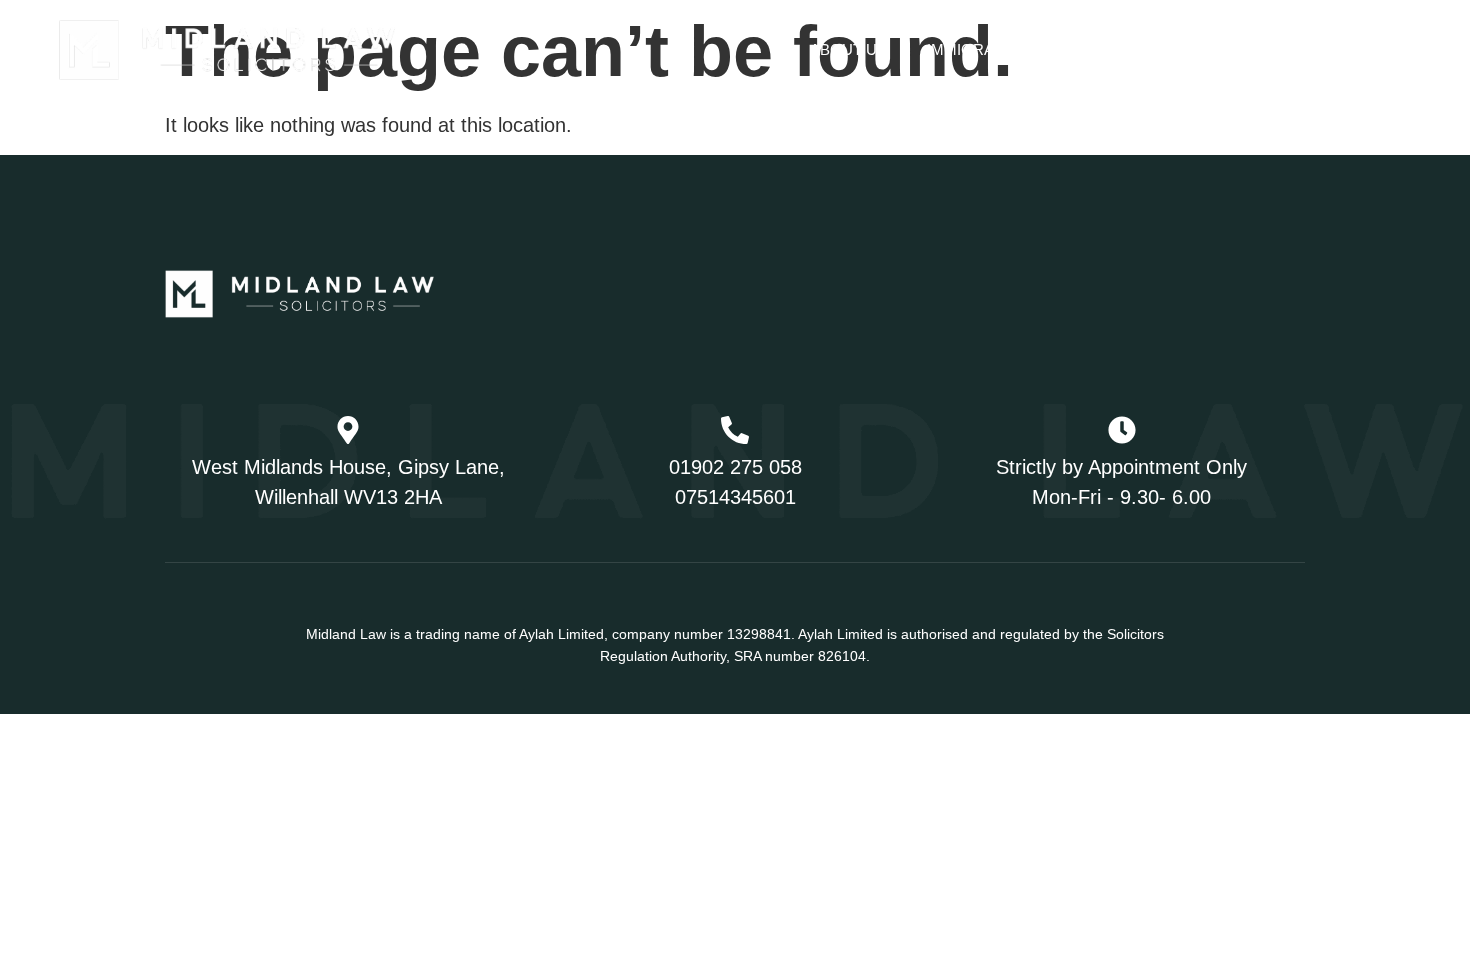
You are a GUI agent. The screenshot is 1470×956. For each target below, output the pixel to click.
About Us (848, 49)
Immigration (978, 49)
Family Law (1137, 49)
